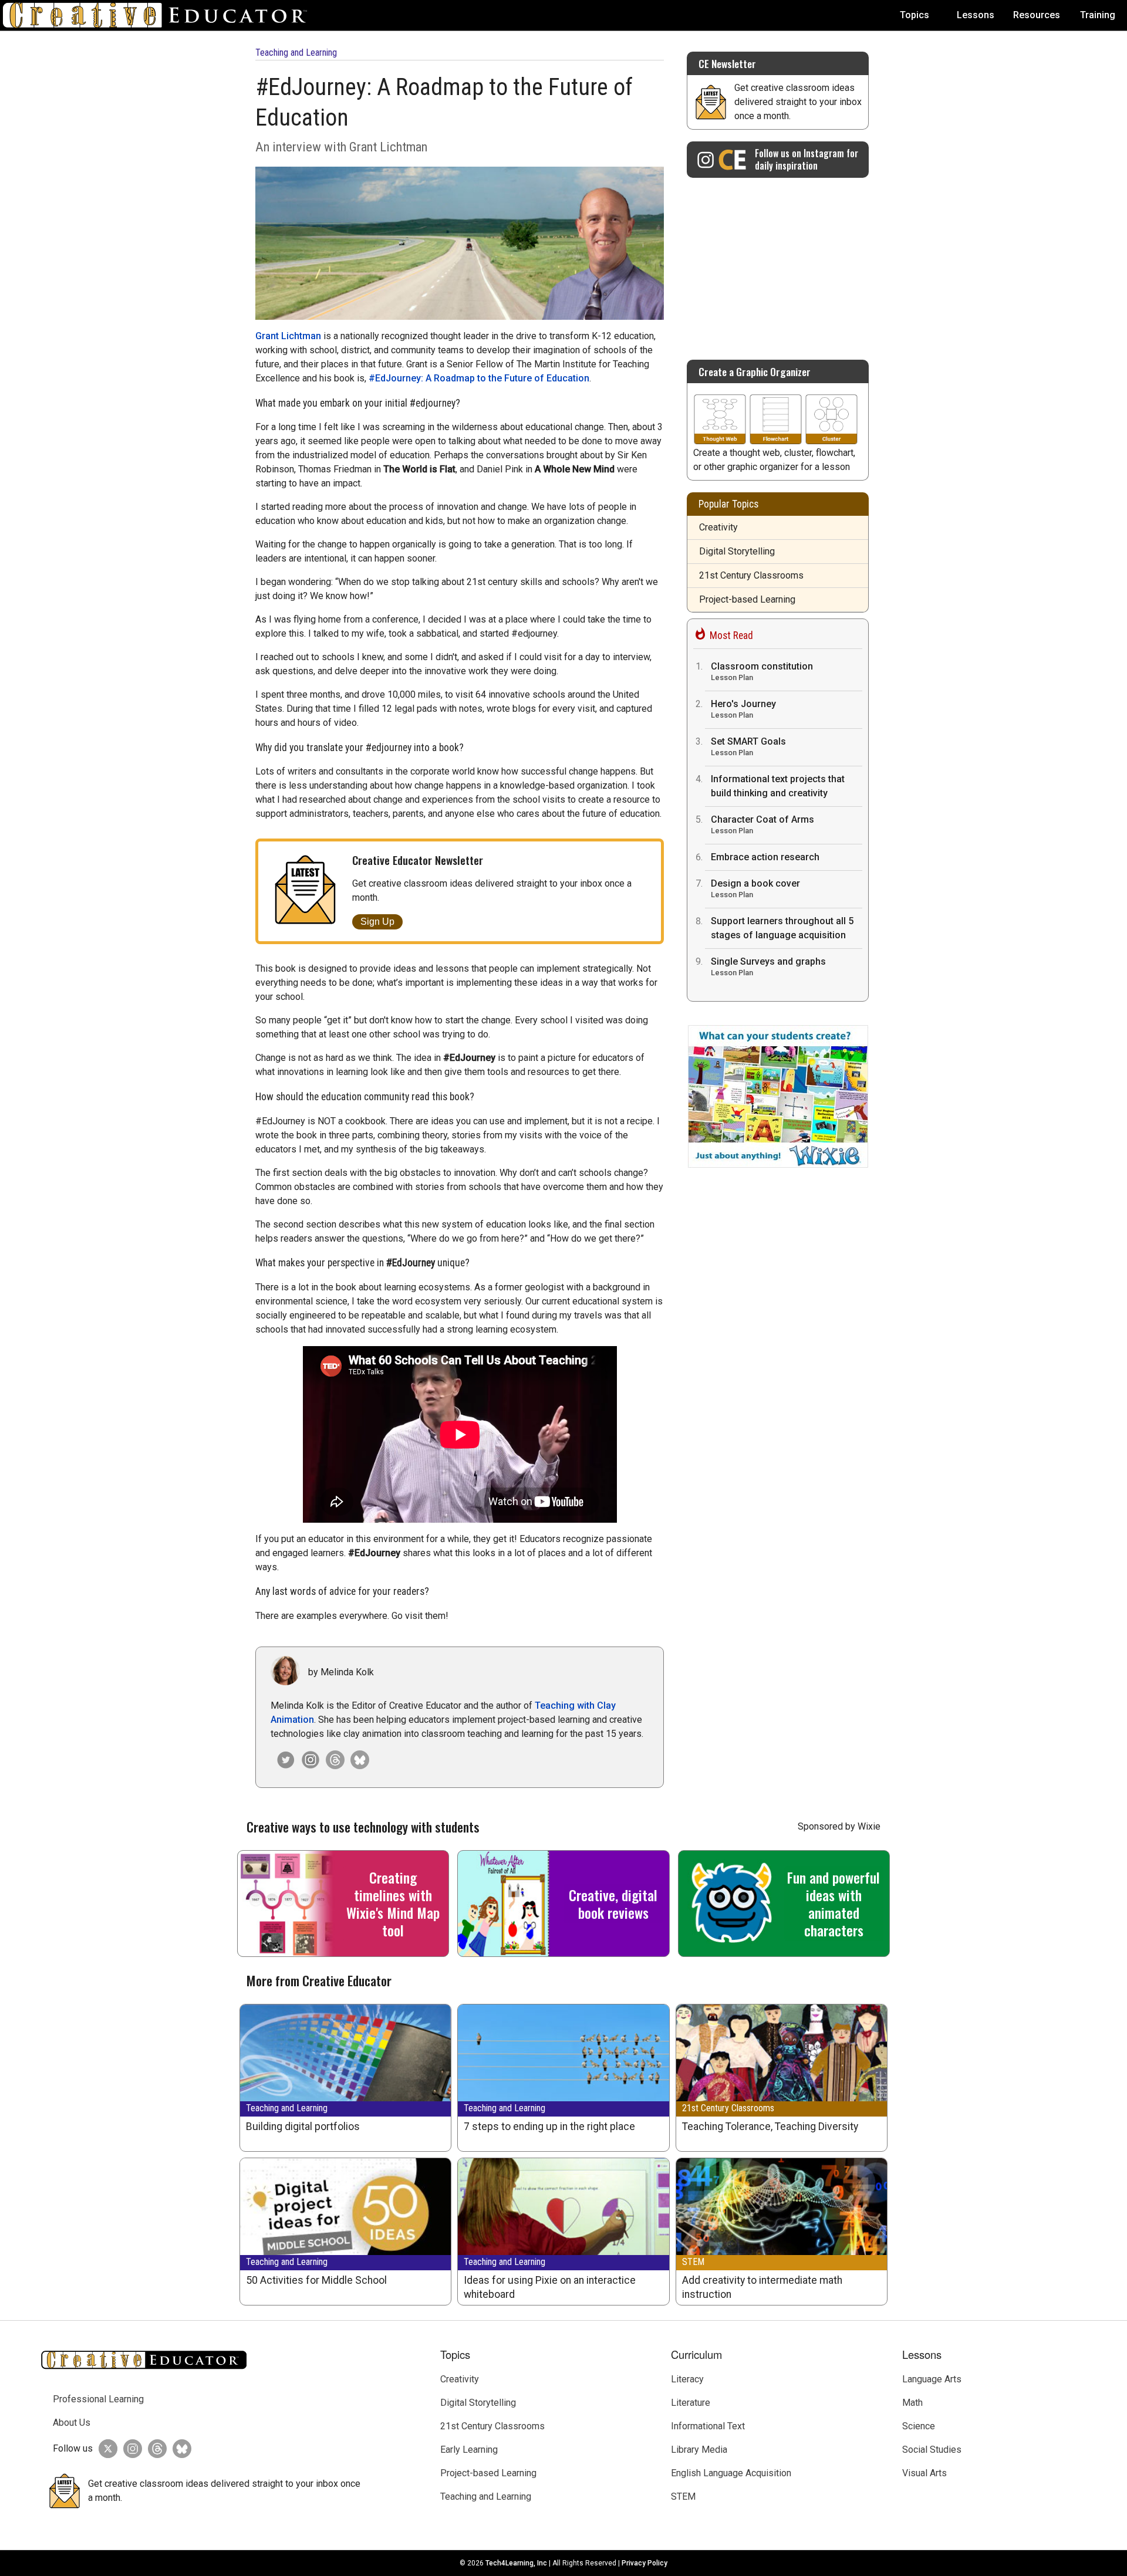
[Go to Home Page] (160, 15)
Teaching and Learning (296, 53)
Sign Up (377, 922)
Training (1098, 15)
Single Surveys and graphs (768, 966)
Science (919, 2426)
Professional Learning (98, 2399)
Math (912, 2403)
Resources (1037, 15)
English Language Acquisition (731, 2473)
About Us (72, 2423)
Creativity (718, 527)
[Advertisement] (778, 263)
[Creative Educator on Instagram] (308, 1760)
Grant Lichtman (288, 336)
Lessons (976, 15)
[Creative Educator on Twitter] (105, 2449)
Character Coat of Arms (762, 824)
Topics (915, 15)
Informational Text (708, 2426)
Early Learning (469, 2450)
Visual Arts (924, 2473)
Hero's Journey (743, 709)
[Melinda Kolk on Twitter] (283, 1760)
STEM (693, 2262)
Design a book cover (755, 888)
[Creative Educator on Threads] (332, 1760)
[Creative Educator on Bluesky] (357, 1760)
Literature (691, 2403)
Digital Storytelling (737, 551)
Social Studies (932, 2450)
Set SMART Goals (748, 746)
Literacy (687, 2379)
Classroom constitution (762, 671)
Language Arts (932, 2379)
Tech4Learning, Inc (516, 2563)
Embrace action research (765, 857)
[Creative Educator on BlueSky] (179, 2449)
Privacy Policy (645, 2563)
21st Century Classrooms (751, 575)
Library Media (699, 2450)
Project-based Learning (747, 599)
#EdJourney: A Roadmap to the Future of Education (479, 378)
